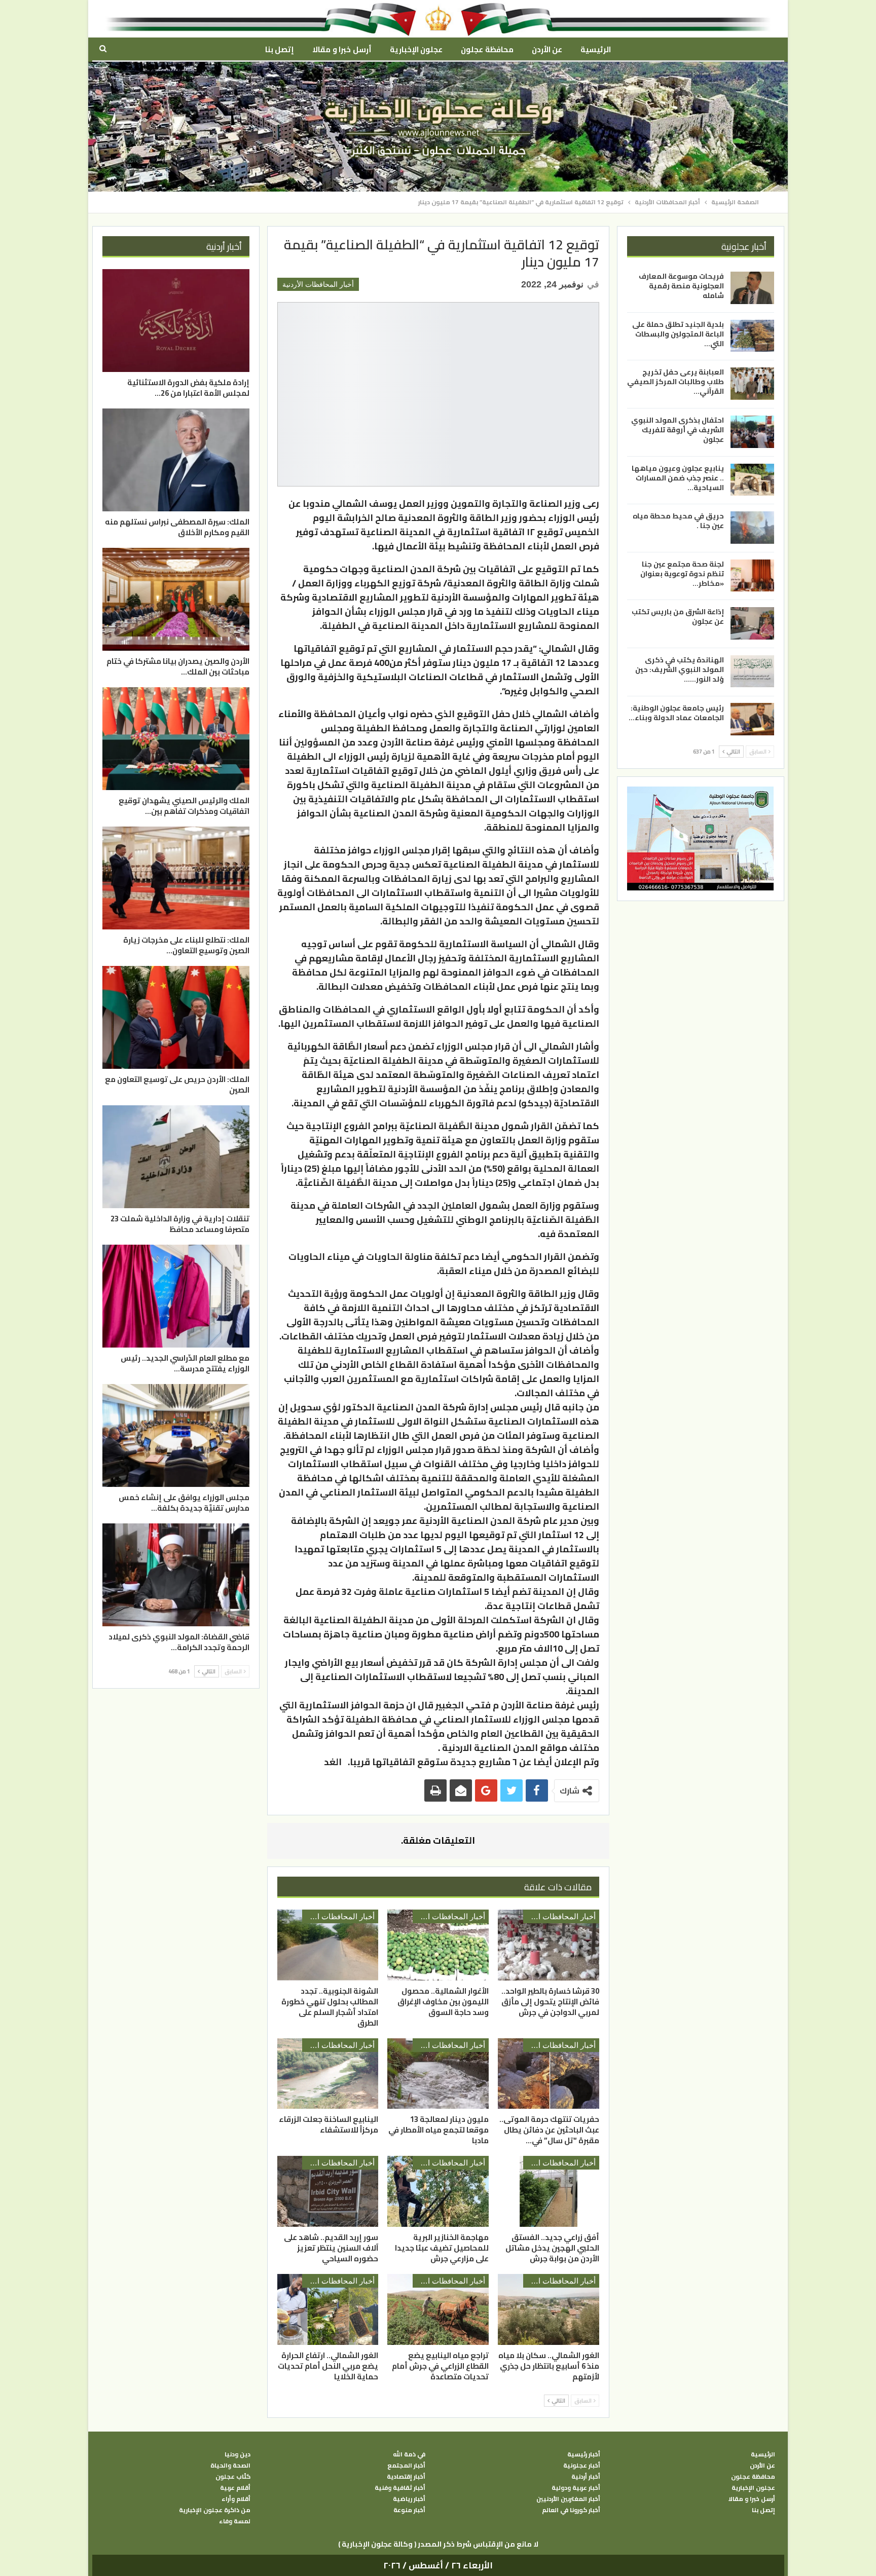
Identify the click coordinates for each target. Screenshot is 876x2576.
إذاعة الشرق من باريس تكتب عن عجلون (678, 617)
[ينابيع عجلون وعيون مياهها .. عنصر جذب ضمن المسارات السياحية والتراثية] (752, 479)
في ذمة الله (409, 2454)
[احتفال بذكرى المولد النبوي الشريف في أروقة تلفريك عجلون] (752, 432)
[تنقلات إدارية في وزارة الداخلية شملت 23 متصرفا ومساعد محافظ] (176, 1157)
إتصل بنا (280, 49)
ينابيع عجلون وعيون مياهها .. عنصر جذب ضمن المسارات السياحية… (678, 477)
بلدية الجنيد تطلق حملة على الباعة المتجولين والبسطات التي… (678, 333)
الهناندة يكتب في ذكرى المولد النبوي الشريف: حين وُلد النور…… (680, 669)
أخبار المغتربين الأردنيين (568, 2499)
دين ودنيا (238, 2454)
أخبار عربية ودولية (576, 2488)
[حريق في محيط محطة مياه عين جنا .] (752, 528)
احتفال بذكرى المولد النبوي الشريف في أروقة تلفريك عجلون (678, 430)
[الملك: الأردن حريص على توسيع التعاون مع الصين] (176, 1017)
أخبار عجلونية (582, 2466)
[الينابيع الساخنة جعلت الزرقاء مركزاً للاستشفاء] (328, 2074)
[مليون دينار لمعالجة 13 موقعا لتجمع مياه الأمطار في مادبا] (438, 2074)
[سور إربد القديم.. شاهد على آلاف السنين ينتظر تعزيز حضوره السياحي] (328, 2191)
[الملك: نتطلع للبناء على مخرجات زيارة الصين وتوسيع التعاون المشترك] (176, 878)
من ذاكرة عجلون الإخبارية (215, 2510)
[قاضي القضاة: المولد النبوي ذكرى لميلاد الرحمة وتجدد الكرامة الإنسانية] (176, 1575)
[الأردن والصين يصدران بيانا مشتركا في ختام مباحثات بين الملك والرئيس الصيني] (176, 599)
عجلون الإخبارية (416, 49)
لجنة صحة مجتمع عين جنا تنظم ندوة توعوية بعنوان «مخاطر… (682, 573)
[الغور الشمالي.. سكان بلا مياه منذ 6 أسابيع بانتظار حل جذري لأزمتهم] (549, 2309)
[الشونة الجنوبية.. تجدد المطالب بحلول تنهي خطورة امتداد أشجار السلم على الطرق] (328, 1945)
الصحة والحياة (230, 2466)
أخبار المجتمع (406, 2466)
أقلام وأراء (236, 2499)
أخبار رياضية (409, 2499)
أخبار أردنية (586, 2477)
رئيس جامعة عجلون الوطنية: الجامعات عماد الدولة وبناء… (676, 712)
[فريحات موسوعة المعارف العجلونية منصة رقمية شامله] (752, 288)
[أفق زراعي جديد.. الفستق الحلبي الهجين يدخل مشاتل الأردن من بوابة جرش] (549, 2191)
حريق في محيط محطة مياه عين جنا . (678, 521)
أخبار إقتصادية (406, 2477)
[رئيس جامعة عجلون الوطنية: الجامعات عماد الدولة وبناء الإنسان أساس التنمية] (752, 719)
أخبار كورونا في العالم (571, 2510)
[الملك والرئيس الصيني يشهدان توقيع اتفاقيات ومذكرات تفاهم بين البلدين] (176, 739)
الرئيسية (596, 49)
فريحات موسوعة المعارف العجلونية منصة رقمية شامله (681, 286)
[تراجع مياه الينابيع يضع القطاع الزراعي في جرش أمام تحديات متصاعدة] (438, 2309)
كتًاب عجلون (233, 2477)
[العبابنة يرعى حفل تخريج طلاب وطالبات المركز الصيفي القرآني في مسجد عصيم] (752, 384)
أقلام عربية (235, 2488)
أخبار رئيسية (584, 2454)
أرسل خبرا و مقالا (342, 49)
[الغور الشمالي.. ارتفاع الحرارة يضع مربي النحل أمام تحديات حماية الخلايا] (328, 2309)
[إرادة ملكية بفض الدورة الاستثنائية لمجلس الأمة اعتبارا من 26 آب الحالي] (176, 321)
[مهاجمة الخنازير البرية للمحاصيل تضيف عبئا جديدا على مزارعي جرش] (438, 2191)
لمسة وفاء (235, 2521)
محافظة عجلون (487, 49)
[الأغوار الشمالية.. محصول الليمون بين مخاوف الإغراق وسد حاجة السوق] (438, 1945)
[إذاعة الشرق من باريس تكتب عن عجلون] (752, 623)
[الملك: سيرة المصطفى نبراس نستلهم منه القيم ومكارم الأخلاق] (176, 460)
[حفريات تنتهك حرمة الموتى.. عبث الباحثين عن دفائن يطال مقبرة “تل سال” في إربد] (549, 2074)
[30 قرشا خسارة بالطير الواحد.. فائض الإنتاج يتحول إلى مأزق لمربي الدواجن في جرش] (549, 1945)
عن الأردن (547, 49)
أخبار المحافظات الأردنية (318, 284)
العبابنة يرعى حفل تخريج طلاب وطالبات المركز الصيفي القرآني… (676, 382)
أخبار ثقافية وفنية (400, 2488)
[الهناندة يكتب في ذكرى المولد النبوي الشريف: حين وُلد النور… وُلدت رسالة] (752, 671)
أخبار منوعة (409, 2510)
